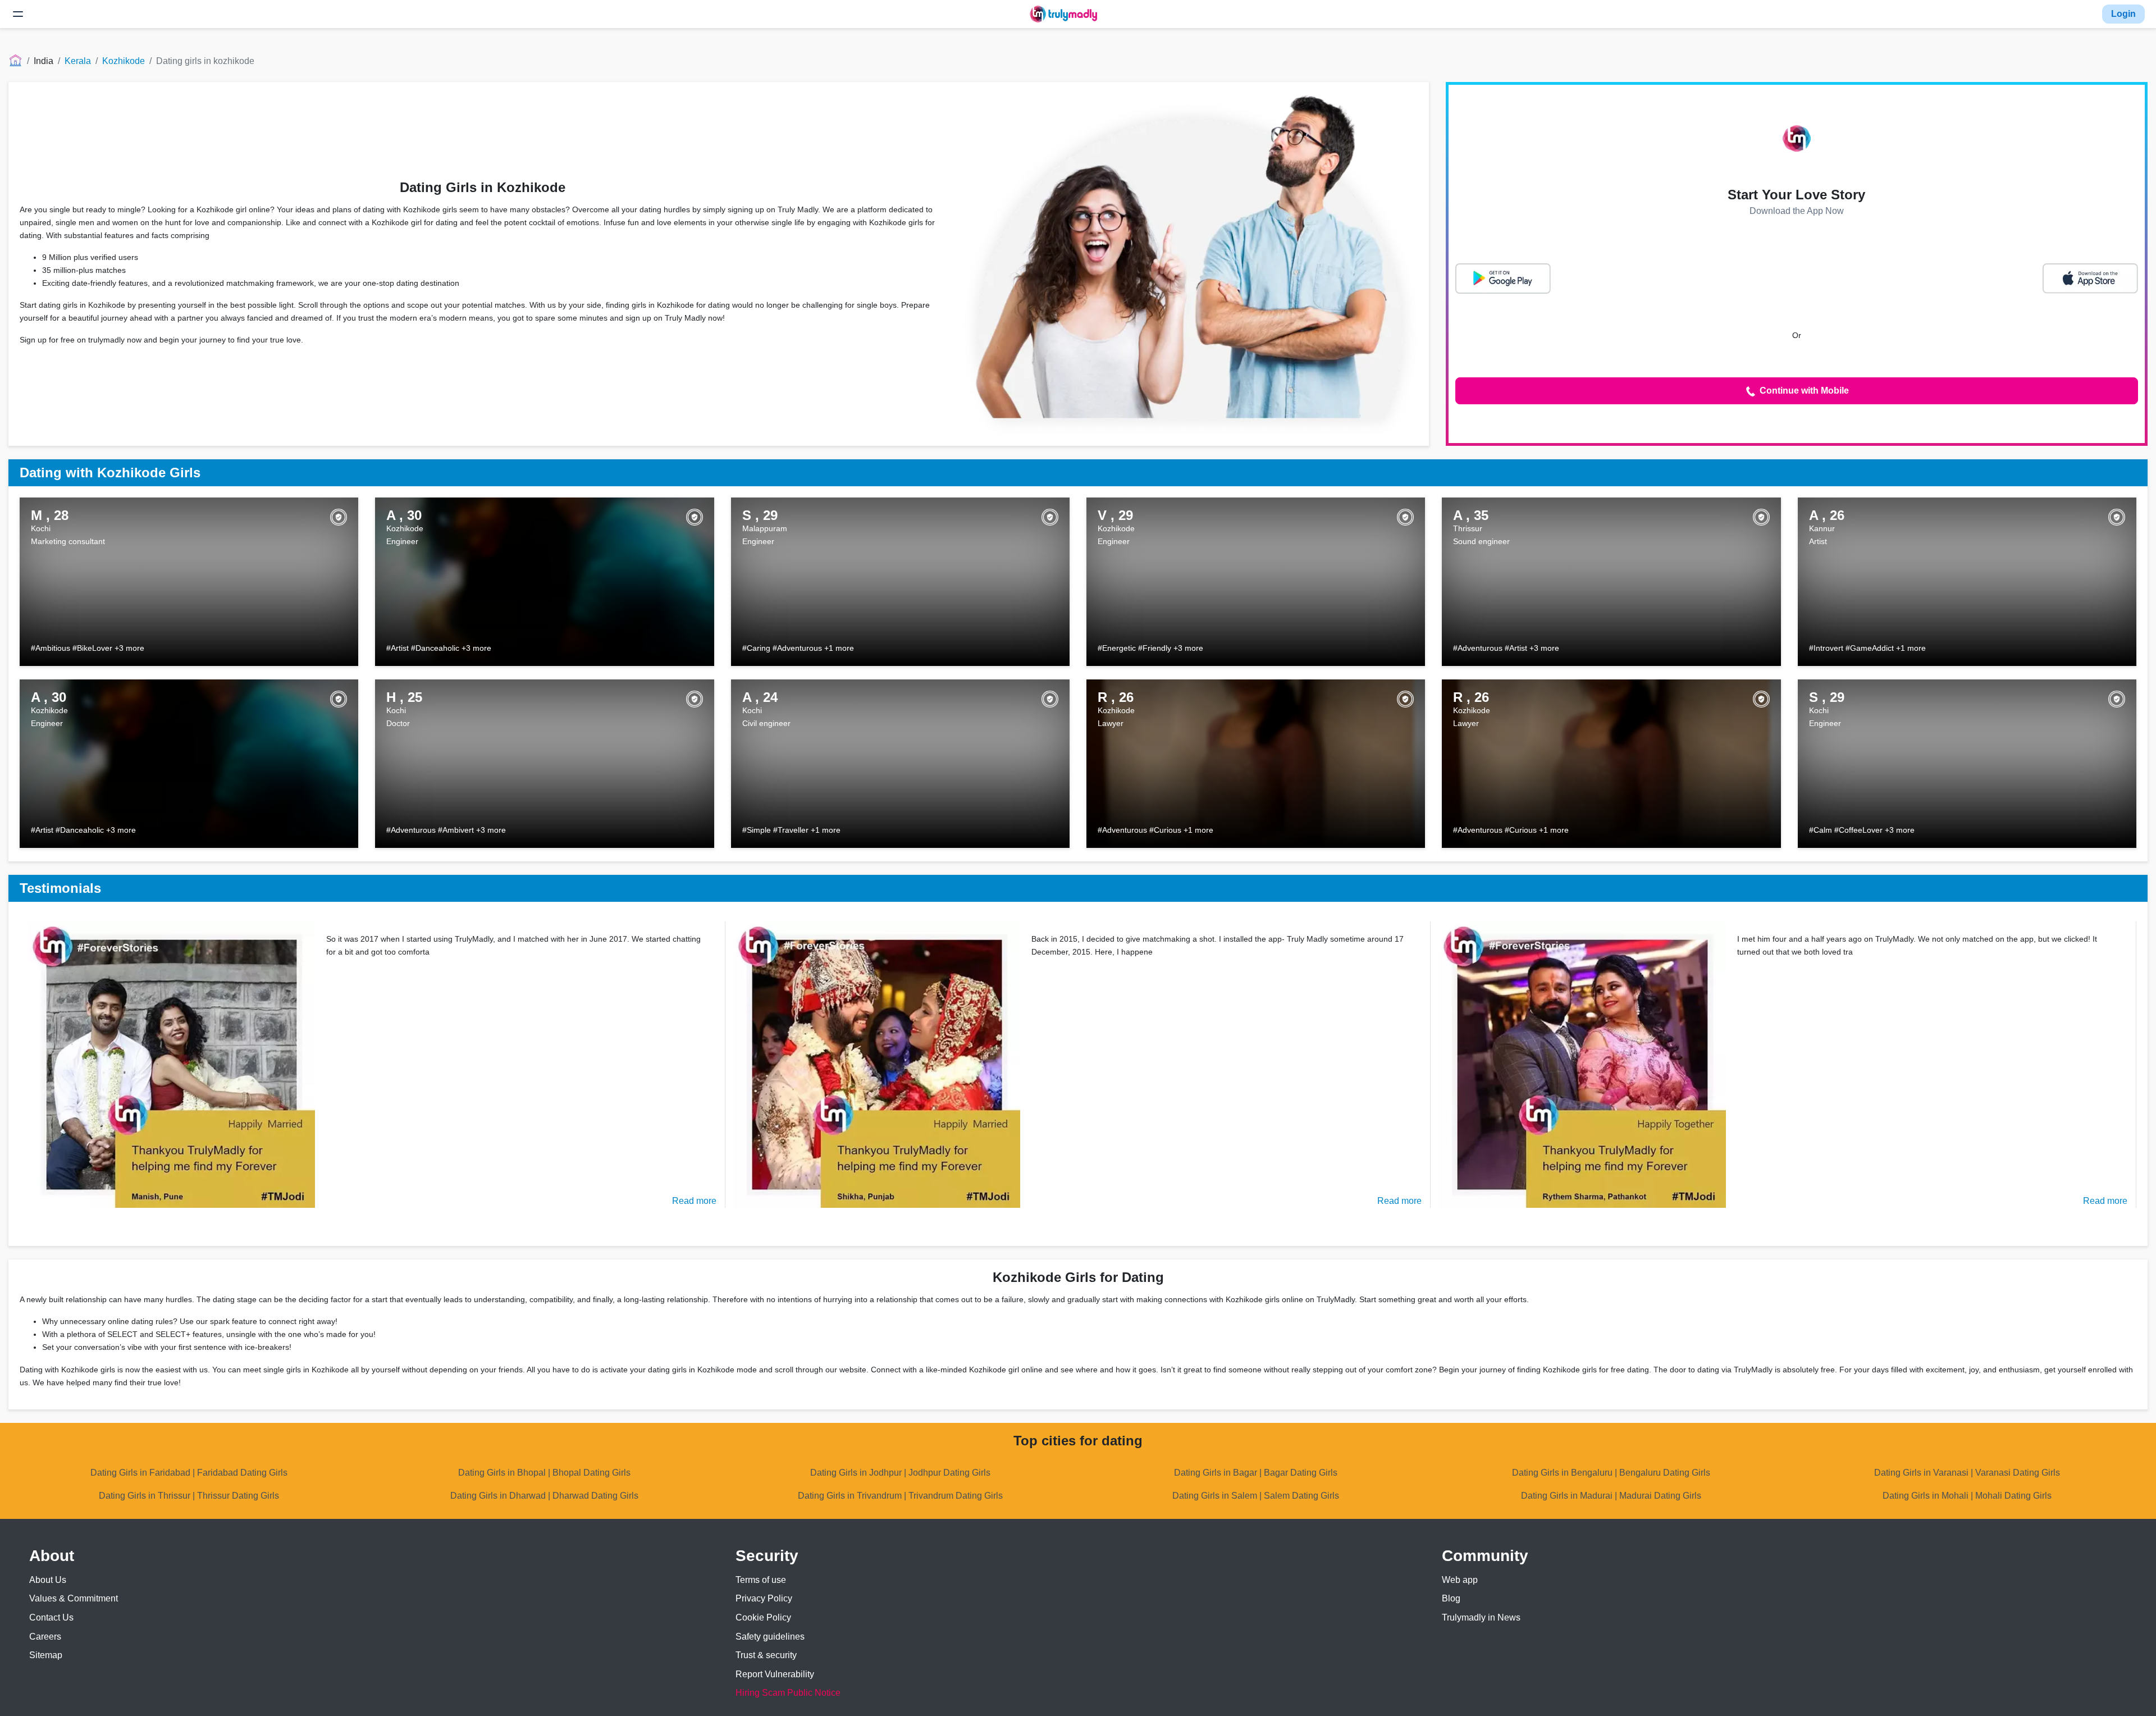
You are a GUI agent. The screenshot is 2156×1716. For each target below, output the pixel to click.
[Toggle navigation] (18, 14)
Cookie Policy (763, 1617)
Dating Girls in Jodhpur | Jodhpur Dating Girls (900, 1473)
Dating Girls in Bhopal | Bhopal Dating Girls (544, 1473)
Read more (694, 1201)
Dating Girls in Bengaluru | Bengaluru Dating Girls (1611, 1473)
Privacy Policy (764, 1598)
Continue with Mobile (1803, 391)
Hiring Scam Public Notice (788, 1693)
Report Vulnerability (775, 1674)
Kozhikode (124, 61)
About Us (48, 1580)
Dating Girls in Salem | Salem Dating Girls (1256, 1496)
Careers (45, 1637)
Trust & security (766, 1655)
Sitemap (46, 1655)
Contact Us (51, 1617)
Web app (1460, 1580)
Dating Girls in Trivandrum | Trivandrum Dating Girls (900, 1496)
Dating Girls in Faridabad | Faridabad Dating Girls (189, 1473)
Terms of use (761, 1580)
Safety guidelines (770, 1637)
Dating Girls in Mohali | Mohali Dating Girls (1967, 1496)
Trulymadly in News (1481, 1617)
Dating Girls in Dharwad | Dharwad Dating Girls (544, 1496)
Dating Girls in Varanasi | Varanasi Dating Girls (1967, 1473)
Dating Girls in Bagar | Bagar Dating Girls (1256, 1473)
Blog (1451, 1598)
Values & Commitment (74, 1598)
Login (2123, 14)
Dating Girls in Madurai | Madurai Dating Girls (1611, 1496)
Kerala (78, 61)
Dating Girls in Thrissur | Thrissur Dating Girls (189, 1496)
